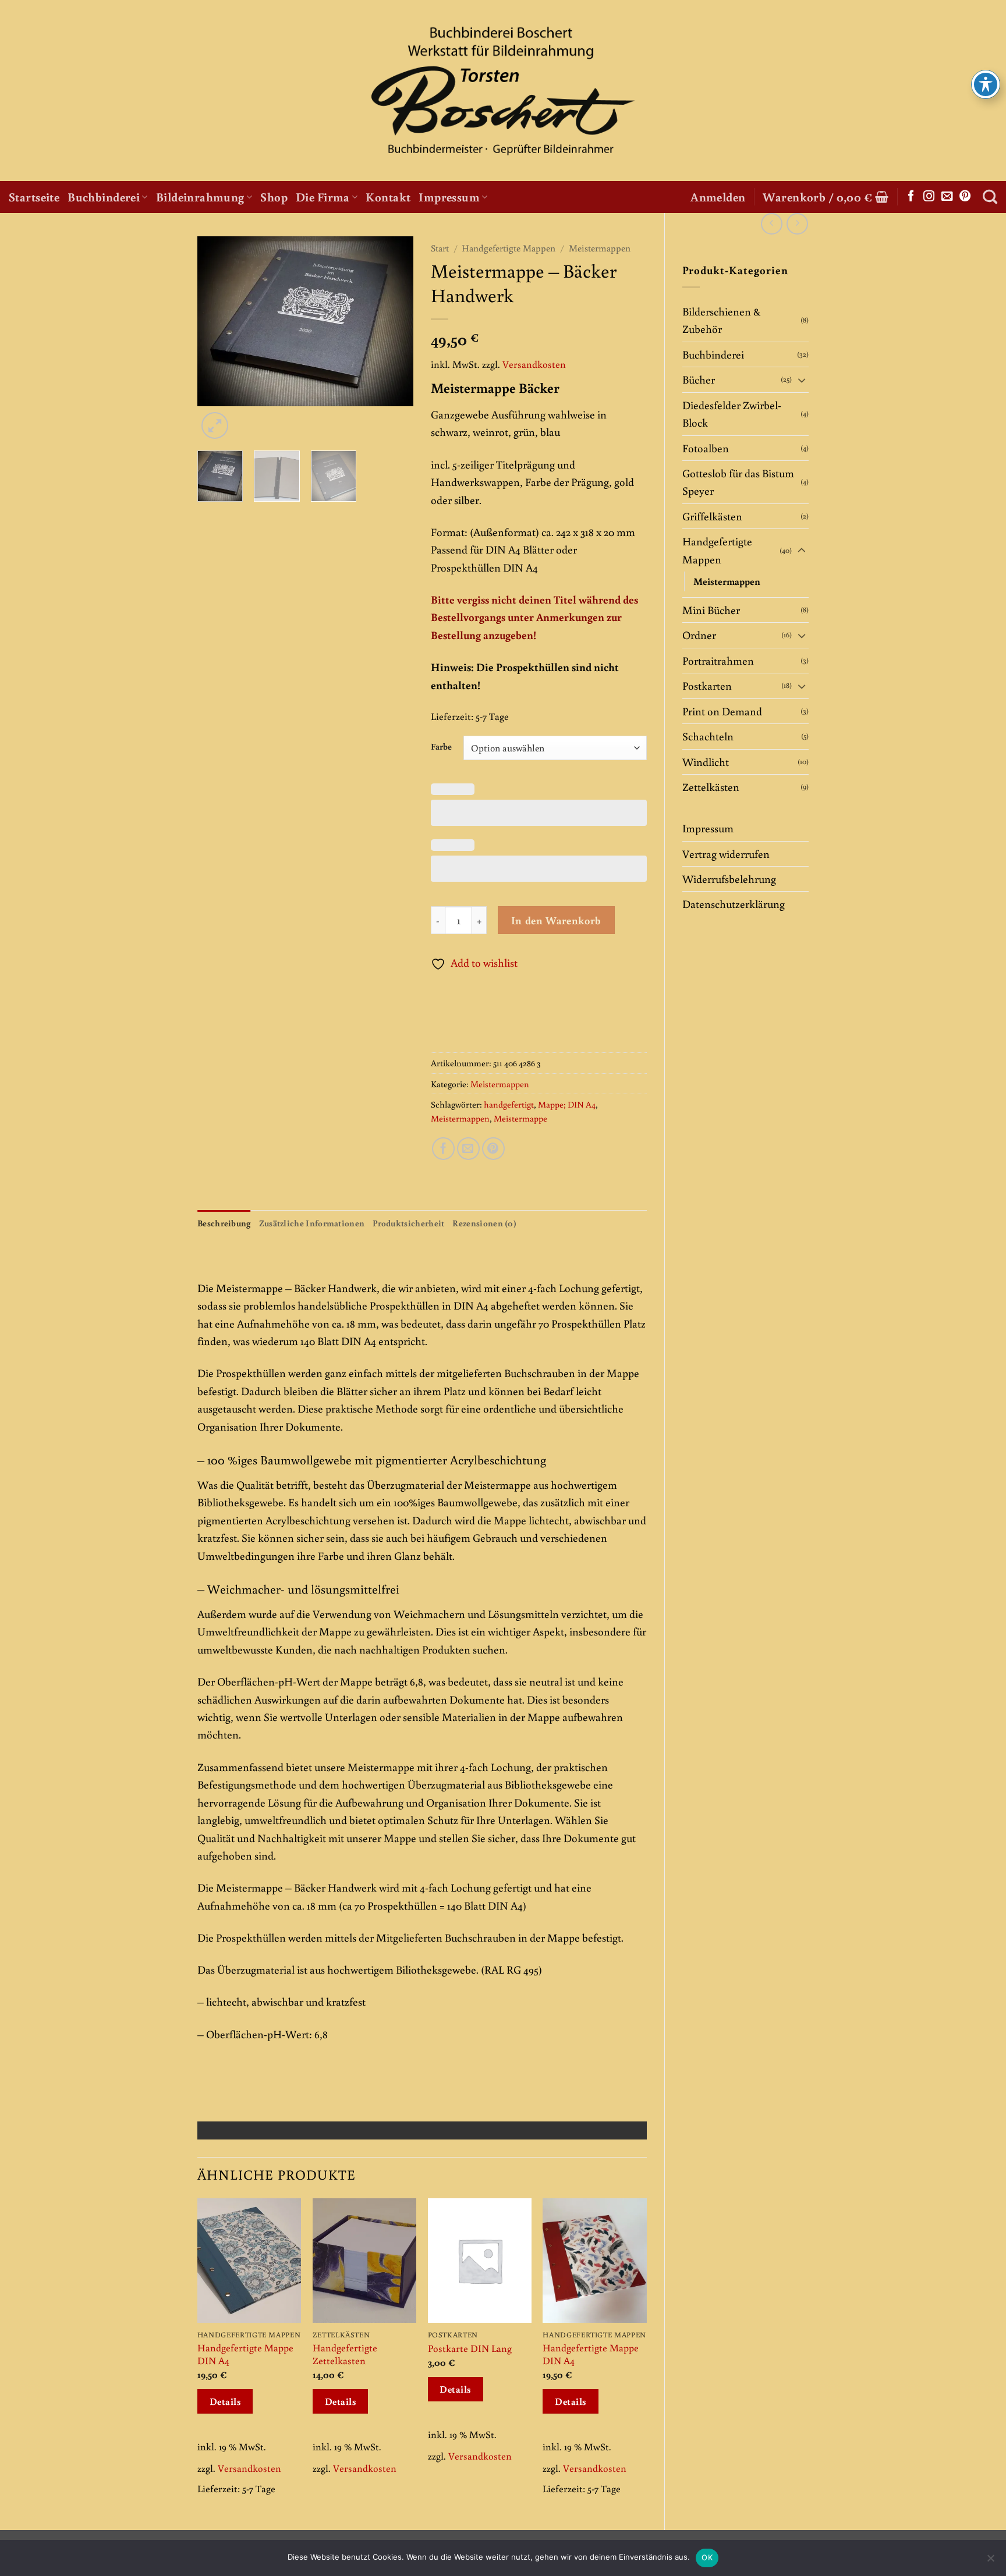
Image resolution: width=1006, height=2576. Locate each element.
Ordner (699, 635)
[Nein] (990, 2561)
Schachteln (708, 736)
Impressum (449, 197)
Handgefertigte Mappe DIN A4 (245, 2354)
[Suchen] (990, 197)
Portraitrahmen (718, 660)
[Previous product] (797, 224)
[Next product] (772, 224)
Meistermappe (520, 1118)
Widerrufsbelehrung (729, 879)
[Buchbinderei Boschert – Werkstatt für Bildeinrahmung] (503, 91)
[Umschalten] (802, 380)
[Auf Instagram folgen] (929, 197)
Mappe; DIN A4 (567, 1104)
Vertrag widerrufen (726, 854)
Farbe (441, 746)
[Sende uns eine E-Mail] (947, 197)
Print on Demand (722, 711)
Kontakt (388, 197)
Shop (274, 197)
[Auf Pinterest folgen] (965, 197)
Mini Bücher (711, 610)
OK (707, 2557)
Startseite (34, 197)
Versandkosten (534, 364)
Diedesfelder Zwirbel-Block (732, 414)
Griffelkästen (712, 516)
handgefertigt (509, 1104)
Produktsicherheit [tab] (408, 1223)
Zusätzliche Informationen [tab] (312, 1223)
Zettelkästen (711, 787)
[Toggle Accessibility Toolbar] (986, 84)
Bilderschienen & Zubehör (721, 320)
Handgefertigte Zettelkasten (345, 2354)
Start (440, 248)
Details (225, 2401)
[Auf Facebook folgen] (911, 197)
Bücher (699, 379)
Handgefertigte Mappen (717, 550)
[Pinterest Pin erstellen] (493, 1149)
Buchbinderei (104, 197)
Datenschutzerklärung (734, 904)
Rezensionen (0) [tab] (484, 1223)
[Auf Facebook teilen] (443, 1149)
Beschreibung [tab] (224, 1223)
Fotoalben (706, 448)
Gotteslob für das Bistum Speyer (738, 482)
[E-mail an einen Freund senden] (468, 1149)
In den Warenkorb (556, 920)
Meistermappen (727, 581)
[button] (718, 197)
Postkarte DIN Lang (470, 2348)
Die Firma (323, 197)
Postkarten (707, 685)
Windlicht (706, 762)
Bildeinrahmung (200, 197)
